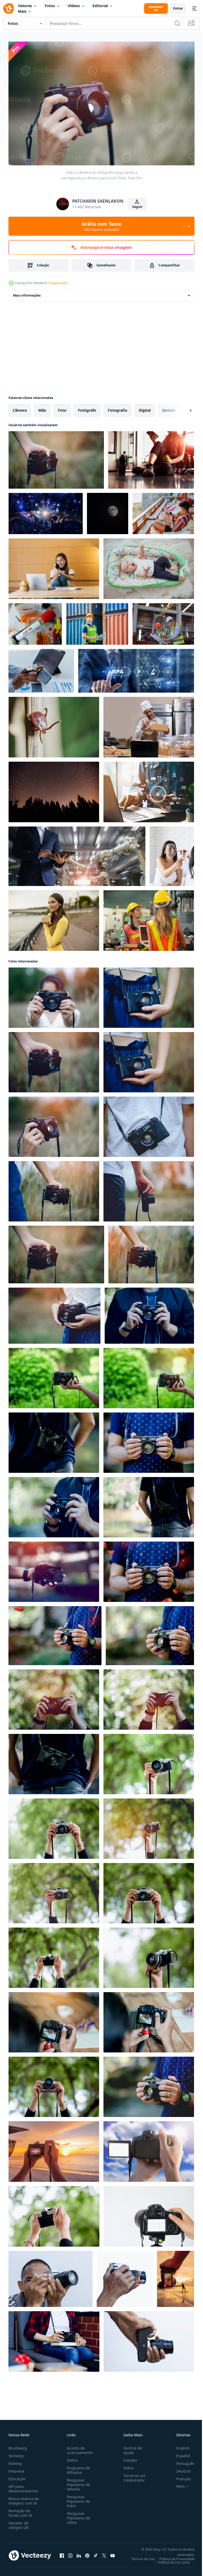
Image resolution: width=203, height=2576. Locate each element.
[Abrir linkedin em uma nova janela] (79, 2553)
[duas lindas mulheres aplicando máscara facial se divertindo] (172, 854)
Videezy (15, 2461)
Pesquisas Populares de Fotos (77, 2499)
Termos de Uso (139, 2556)
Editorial (100, 6)
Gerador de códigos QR (19, 2523)
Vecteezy (16, 2453)
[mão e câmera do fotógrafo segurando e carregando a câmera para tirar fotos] (56, 457)
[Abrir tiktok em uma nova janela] (96, 2553)
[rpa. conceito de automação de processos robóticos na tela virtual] (136, 668)
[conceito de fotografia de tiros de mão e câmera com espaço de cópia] (149, 1761)
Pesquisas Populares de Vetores (77, 2482)
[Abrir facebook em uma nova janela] (62, 2553)
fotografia (117, 408)
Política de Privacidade (173, 2556)
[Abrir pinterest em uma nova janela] (87, 2553)
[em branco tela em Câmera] (149, 2149)
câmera (20, 408)
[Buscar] (177, 23)
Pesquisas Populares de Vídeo (77, 2515)
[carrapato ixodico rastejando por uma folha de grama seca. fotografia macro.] (54, 724)
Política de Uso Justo (170, 2560)
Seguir (137, 207)
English (179, 2445)
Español (179, 2453)
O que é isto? (58, 283)
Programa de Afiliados (77, 2468)
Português (181, 2461)
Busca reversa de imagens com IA (24, 2498)
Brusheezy (18, 2445)
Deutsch (180, 2468)
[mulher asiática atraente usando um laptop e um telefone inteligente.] (54, 566)
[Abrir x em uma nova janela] (104, 2553)
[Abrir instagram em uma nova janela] (70, 2553)
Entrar (178, 8)
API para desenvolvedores (23, 2486)
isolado (169, 408)
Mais (22, 11)
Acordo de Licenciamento (79, 2448)
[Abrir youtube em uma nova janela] (113, 2553)
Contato (128, 2458)
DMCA (71, 2458)
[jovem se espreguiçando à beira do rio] (54, 918)
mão (42, 408)
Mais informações (27, 293)
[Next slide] (182, 408)
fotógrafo (87, 408)
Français (180, 2476)
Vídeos (74, 6)
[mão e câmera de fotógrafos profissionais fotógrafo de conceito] (54, 1375)
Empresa (16, 2468)
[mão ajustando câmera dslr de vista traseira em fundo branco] (149, 2214)
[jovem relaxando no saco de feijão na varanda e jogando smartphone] (163, 511)
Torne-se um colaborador (132, 2475)
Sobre (126, 2465)
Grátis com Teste (101, 226)
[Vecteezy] (8, 8)
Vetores (25, 6)
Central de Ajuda (131, 2448)
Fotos (50, 6)
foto (62, 408)
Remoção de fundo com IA (20, 2510)
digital (145, 408)
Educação (17, 2476)
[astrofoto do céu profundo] (54, 789)
